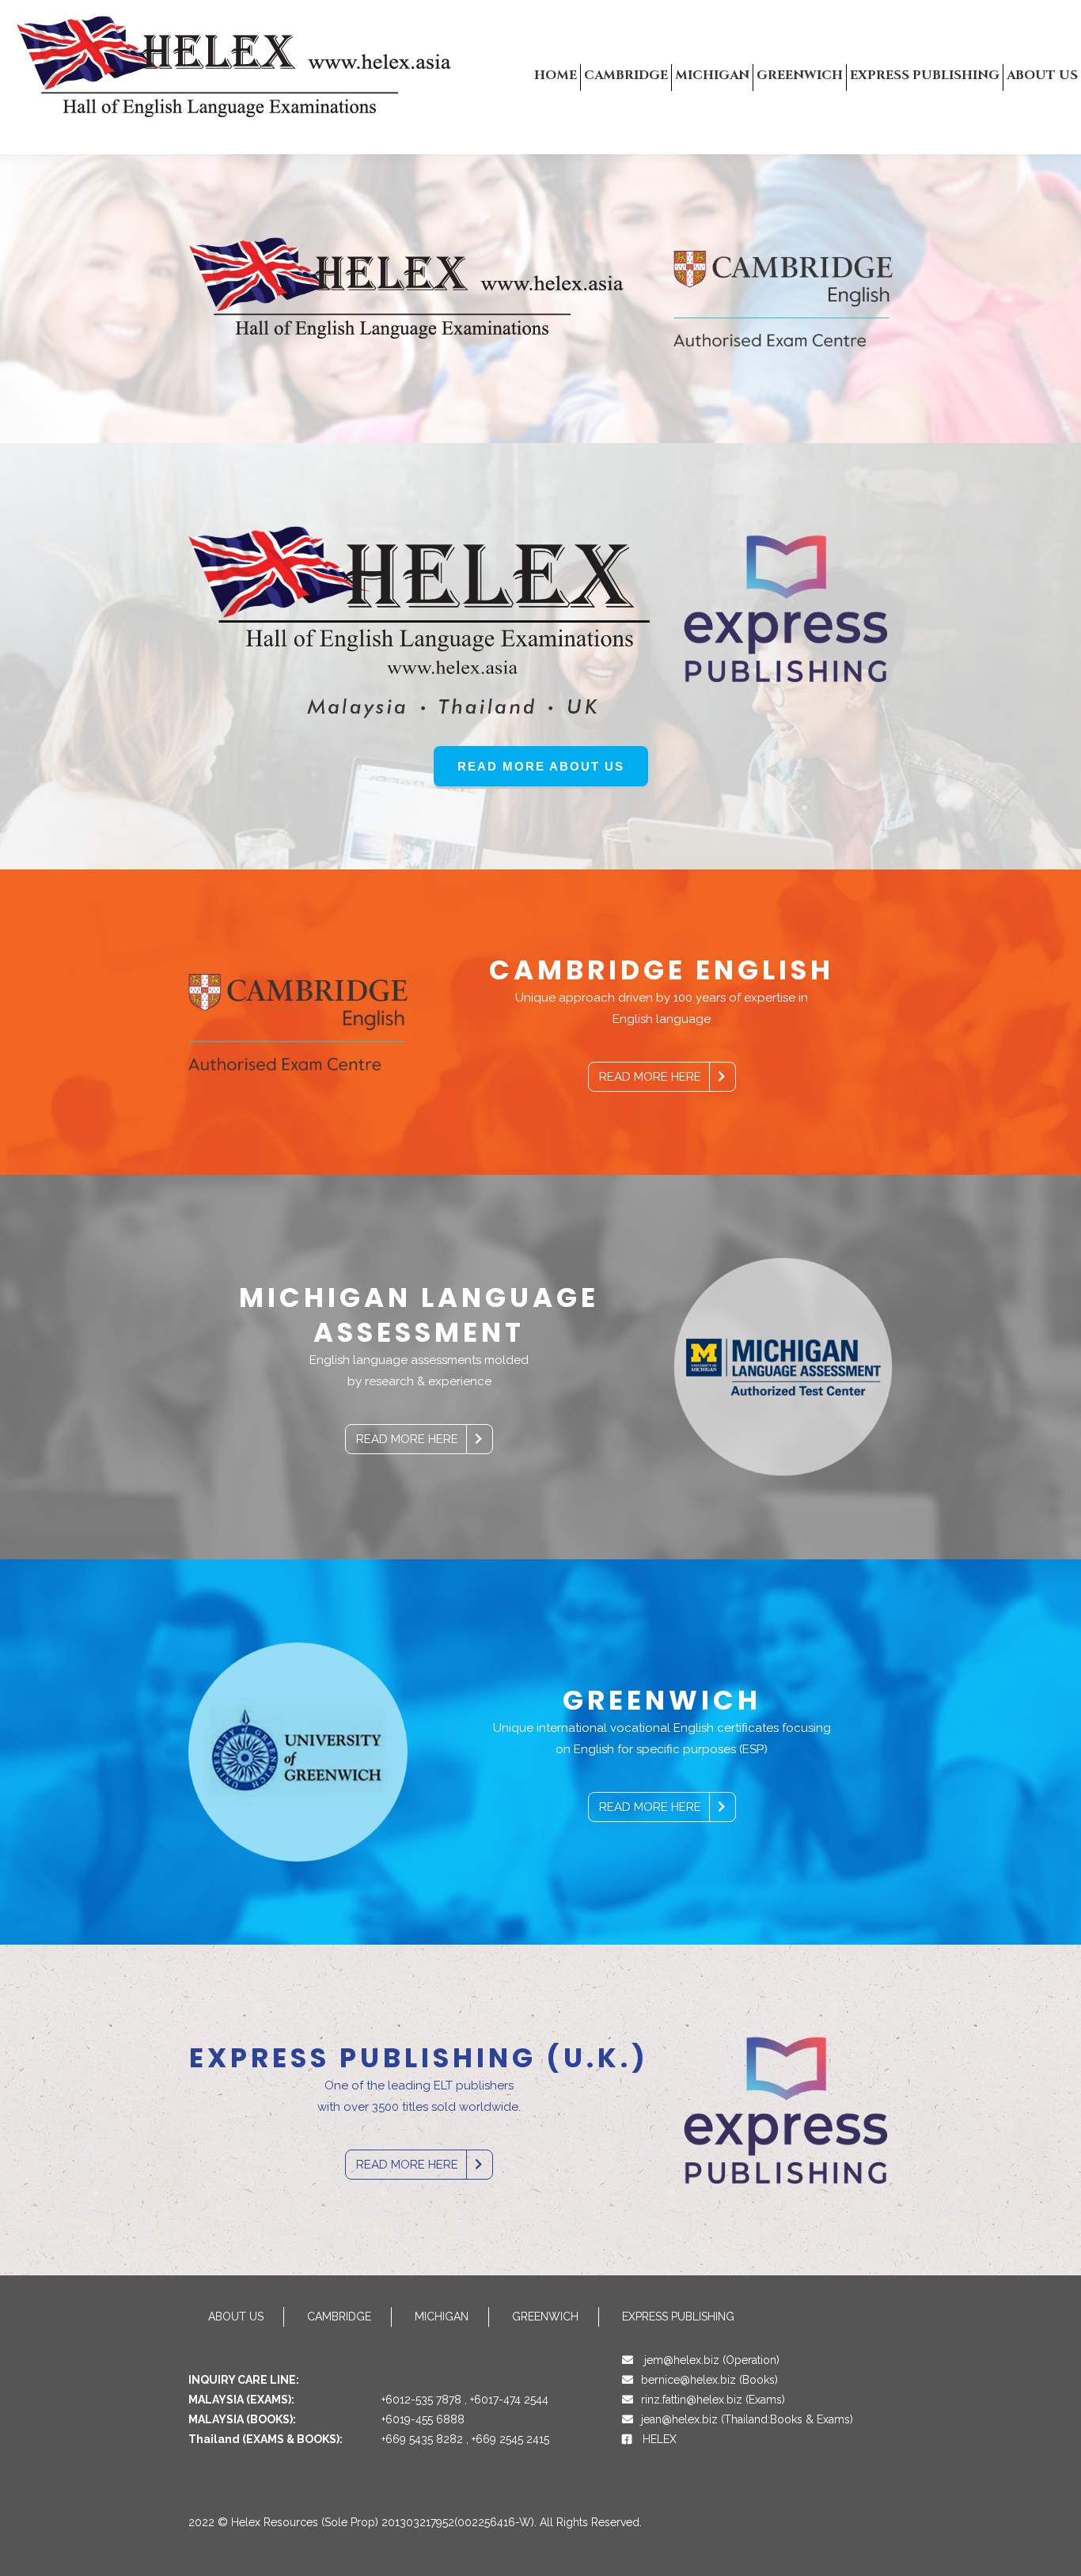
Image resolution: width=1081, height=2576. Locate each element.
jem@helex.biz (682, 2360)
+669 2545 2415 (510, 2439)
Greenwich (545, 2317)
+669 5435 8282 (422, 2439)
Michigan (442, 2317)
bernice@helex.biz (688, 2380)
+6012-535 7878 (421, 2400)
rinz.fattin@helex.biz (692, 2400)
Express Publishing (678, 2317)
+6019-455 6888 (423, 2419)
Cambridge (339, 2317)
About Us (236, 2317)
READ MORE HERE (650, 1077)
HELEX (660, 2439)
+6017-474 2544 (509, 2400)
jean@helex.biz (679, 2419)
